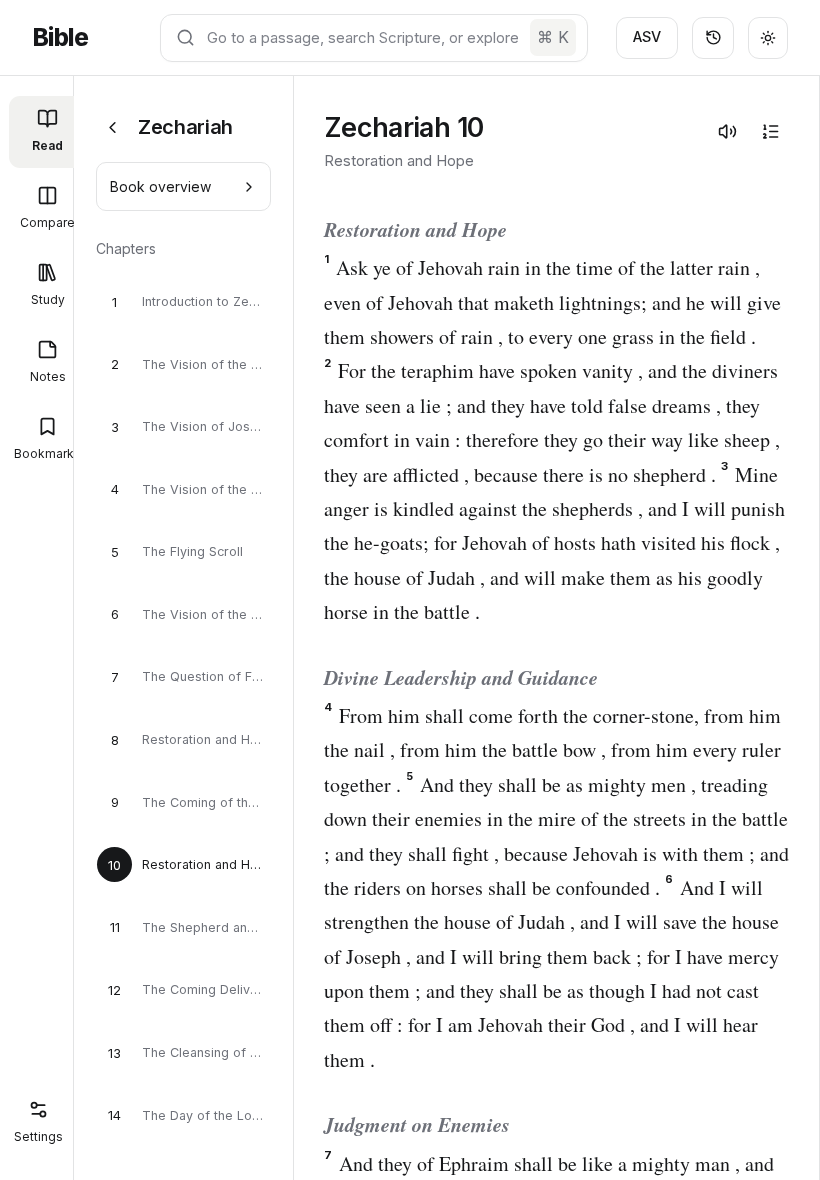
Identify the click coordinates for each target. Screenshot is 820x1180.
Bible (60, 37)
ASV (647, 36)
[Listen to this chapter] (727, 131)
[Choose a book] (112, 127)
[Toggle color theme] (768, 38)
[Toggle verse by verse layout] (770, 131)
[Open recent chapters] (713, 38)
